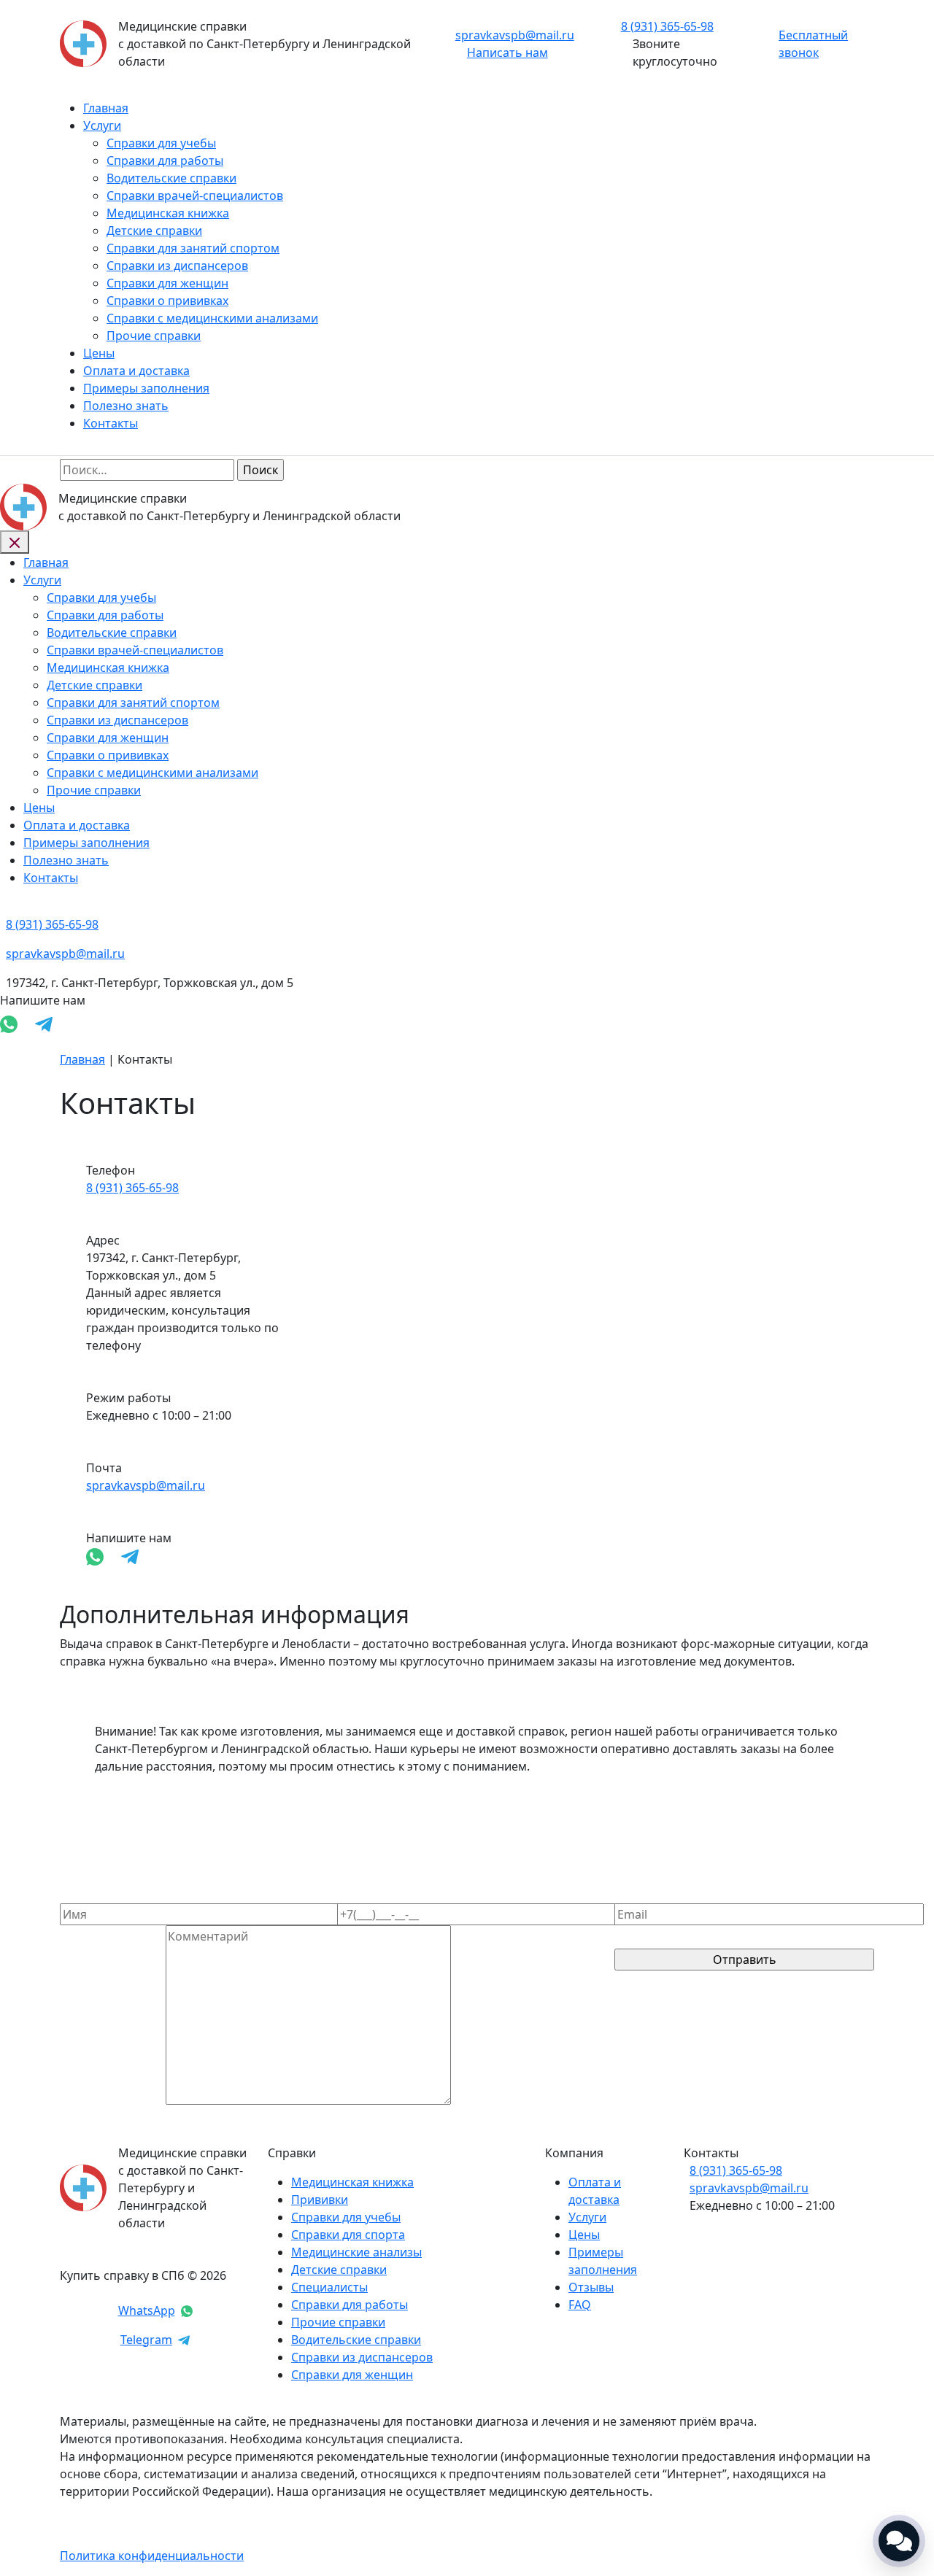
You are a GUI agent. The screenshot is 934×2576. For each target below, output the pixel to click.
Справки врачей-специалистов (195, 196)
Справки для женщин (167, 283)
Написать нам (507, 53)
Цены (99, 353)
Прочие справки (154, 336)
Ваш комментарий (113, 2100)
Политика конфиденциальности (152, 2556)
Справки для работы (165, 160)
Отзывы (591, 2287)
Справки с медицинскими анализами (212, 318)
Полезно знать (126, 406)
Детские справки (154, 231)
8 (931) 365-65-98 (132, 1188)
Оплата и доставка (136, 371)
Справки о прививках (167, 301)
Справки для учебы (161, 143)
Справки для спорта (348, 2235)
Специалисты (329, 2287)
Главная (106, 108)
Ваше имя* (91, 1895)
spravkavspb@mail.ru (515, 35)
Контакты (111, 423)
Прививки (320, 2200)
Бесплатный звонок (813, 44)
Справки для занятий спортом (193, 248)
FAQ (580, 2305)
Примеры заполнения (146, 388)
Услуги (102, 125)
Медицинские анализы (356, 2252)
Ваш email (643, 1895)
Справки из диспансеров (177, 266)
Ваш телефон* (378, 1895)
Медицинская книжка (168, 213)
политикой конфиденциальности (710, 2008)
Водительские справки (171, 178)
